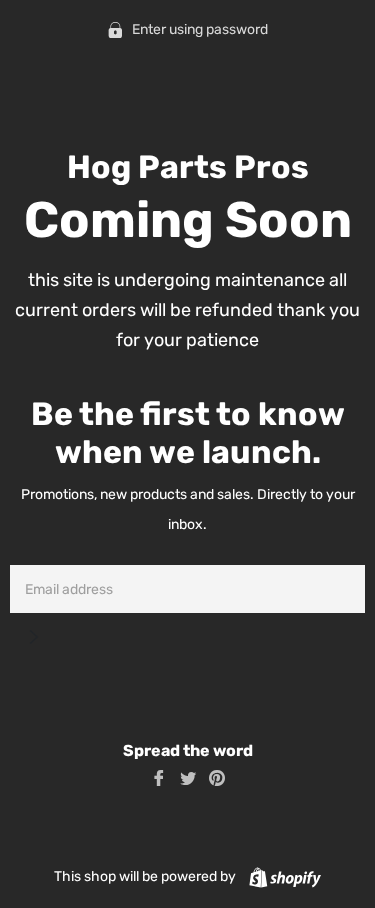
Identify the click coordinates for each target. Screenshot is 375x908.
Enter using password (198, 29)
